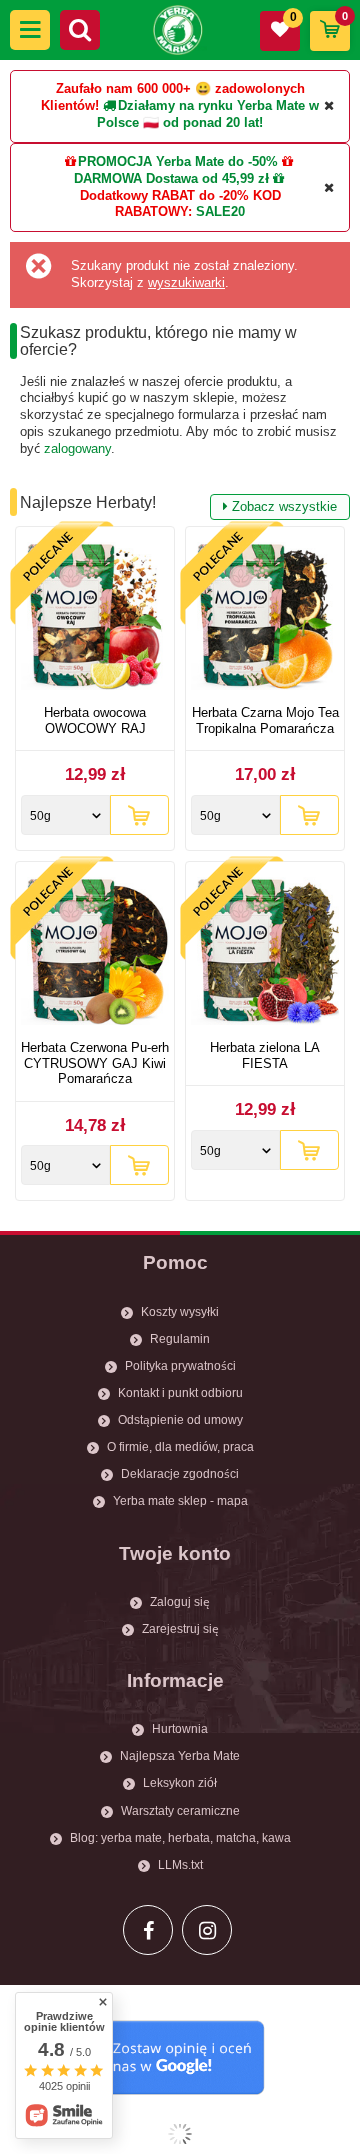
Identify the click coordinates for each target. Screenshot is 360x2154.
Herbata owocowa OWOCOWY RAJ (95, 720)
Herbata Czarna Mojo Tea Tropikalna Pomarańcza (265, 720)
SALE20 (220, 211)
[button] (30, 30)
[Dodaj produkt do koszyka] (139, 815)
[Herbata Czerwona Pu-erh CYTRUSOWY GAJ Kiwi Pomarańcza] (95, 953)
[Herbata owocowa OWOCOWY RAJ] (95, 618)
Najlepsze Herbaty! (178, 504)
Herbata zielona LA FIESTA (265, 1055)
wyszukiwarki (186, 282)
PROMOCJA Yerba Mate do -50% (178, 161)
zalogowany (77, 448)
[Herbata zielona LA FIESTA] (265, 953)
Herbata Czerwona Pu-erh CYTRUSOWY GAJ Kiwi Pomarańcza (95, 1063)
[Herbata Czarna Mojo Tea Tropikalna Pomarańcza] (265, 618)
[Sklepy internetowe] (180, 2134)
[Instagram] (207, 1930)
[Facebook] (148, 1930)
